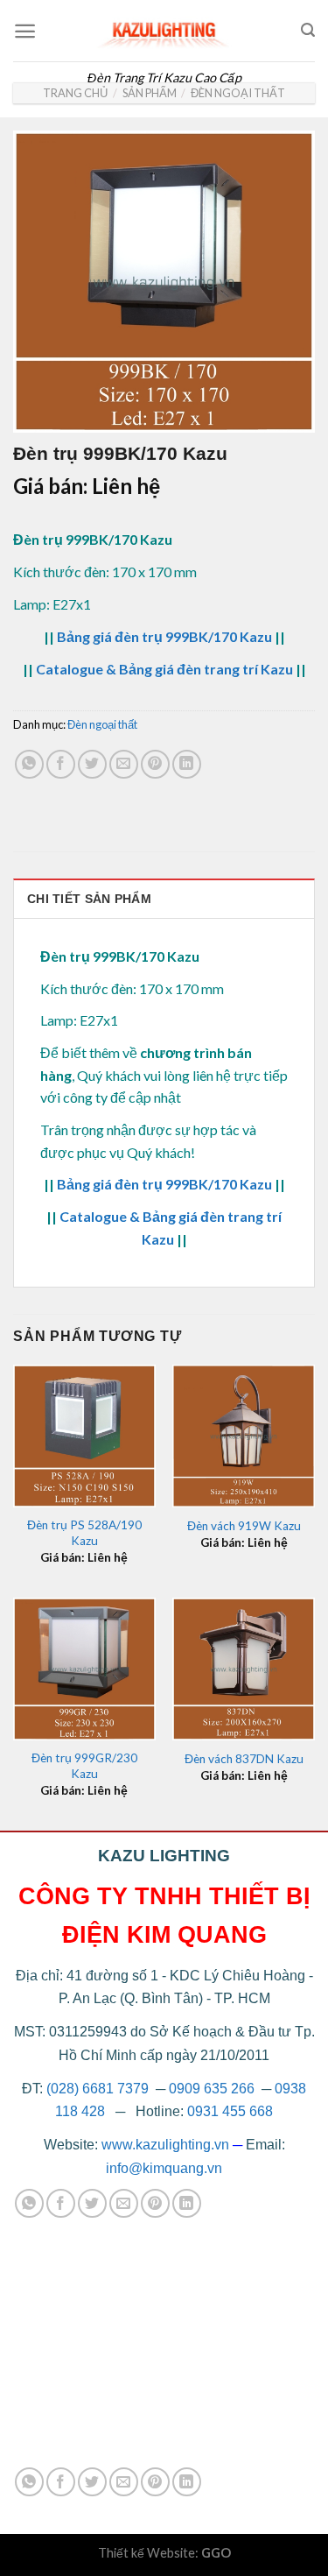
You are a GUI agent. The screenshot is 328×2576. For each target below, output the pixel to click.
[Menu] (25, 31)
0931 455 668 (230, 2111)
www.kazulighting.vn (165, 2145)
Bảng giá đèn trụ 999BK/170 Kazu (164, 636)
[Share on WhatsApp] (29, 764)
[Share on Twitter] (92, 764)
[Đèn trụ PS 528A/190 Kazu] (84, 1436)
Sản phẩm (150, 93)
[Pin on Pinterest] (155, 764)
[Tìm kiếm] (308, 30)
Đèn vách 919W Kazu (244, 1526)
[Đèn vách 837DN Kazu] (244, 1669)
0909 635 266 (212, 2089)
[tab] (164, 898)
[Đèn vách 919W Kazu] (244, 1436)
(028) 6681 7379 (99, 2089)
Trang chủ (75, 93)
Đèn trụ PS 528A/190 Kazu (84, 1533)
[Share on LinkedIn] (187, 764)
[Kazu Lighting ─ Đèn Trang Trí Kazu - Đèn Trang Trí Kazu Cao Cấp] (164, 31)
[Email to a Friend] (124, 764)
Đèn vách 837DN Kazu (244, 1759)
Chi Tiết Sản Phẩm (89, 899)
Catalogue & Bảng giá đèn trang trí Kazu (164, 669)
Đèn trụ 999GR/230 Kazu (84, 1766)
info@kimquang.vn (164, 2168)
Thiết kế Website (147, 2553)
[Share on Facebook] (61, 764)
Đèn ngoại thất (238, 93)
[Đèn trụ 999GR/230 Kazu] (84, 1669)
